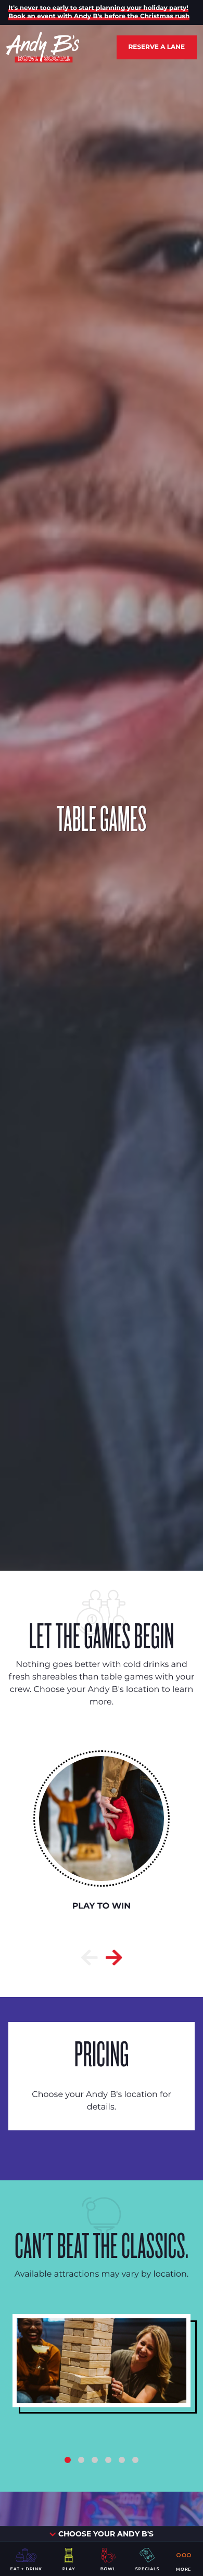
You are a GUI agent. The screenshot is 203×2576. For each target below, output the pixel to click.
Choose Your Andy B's (105, 2534)
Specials (148, 2569)
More (183, 2569)
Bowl (108, 2569)
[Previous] (90, 1958)
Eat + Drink (26, 2569)
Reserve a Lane (157, 47)
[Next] (114, 1958)
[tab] (68, 2460)
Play (69, 2569)
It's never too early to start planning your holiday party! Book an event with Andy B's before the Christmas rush (99, 12)
